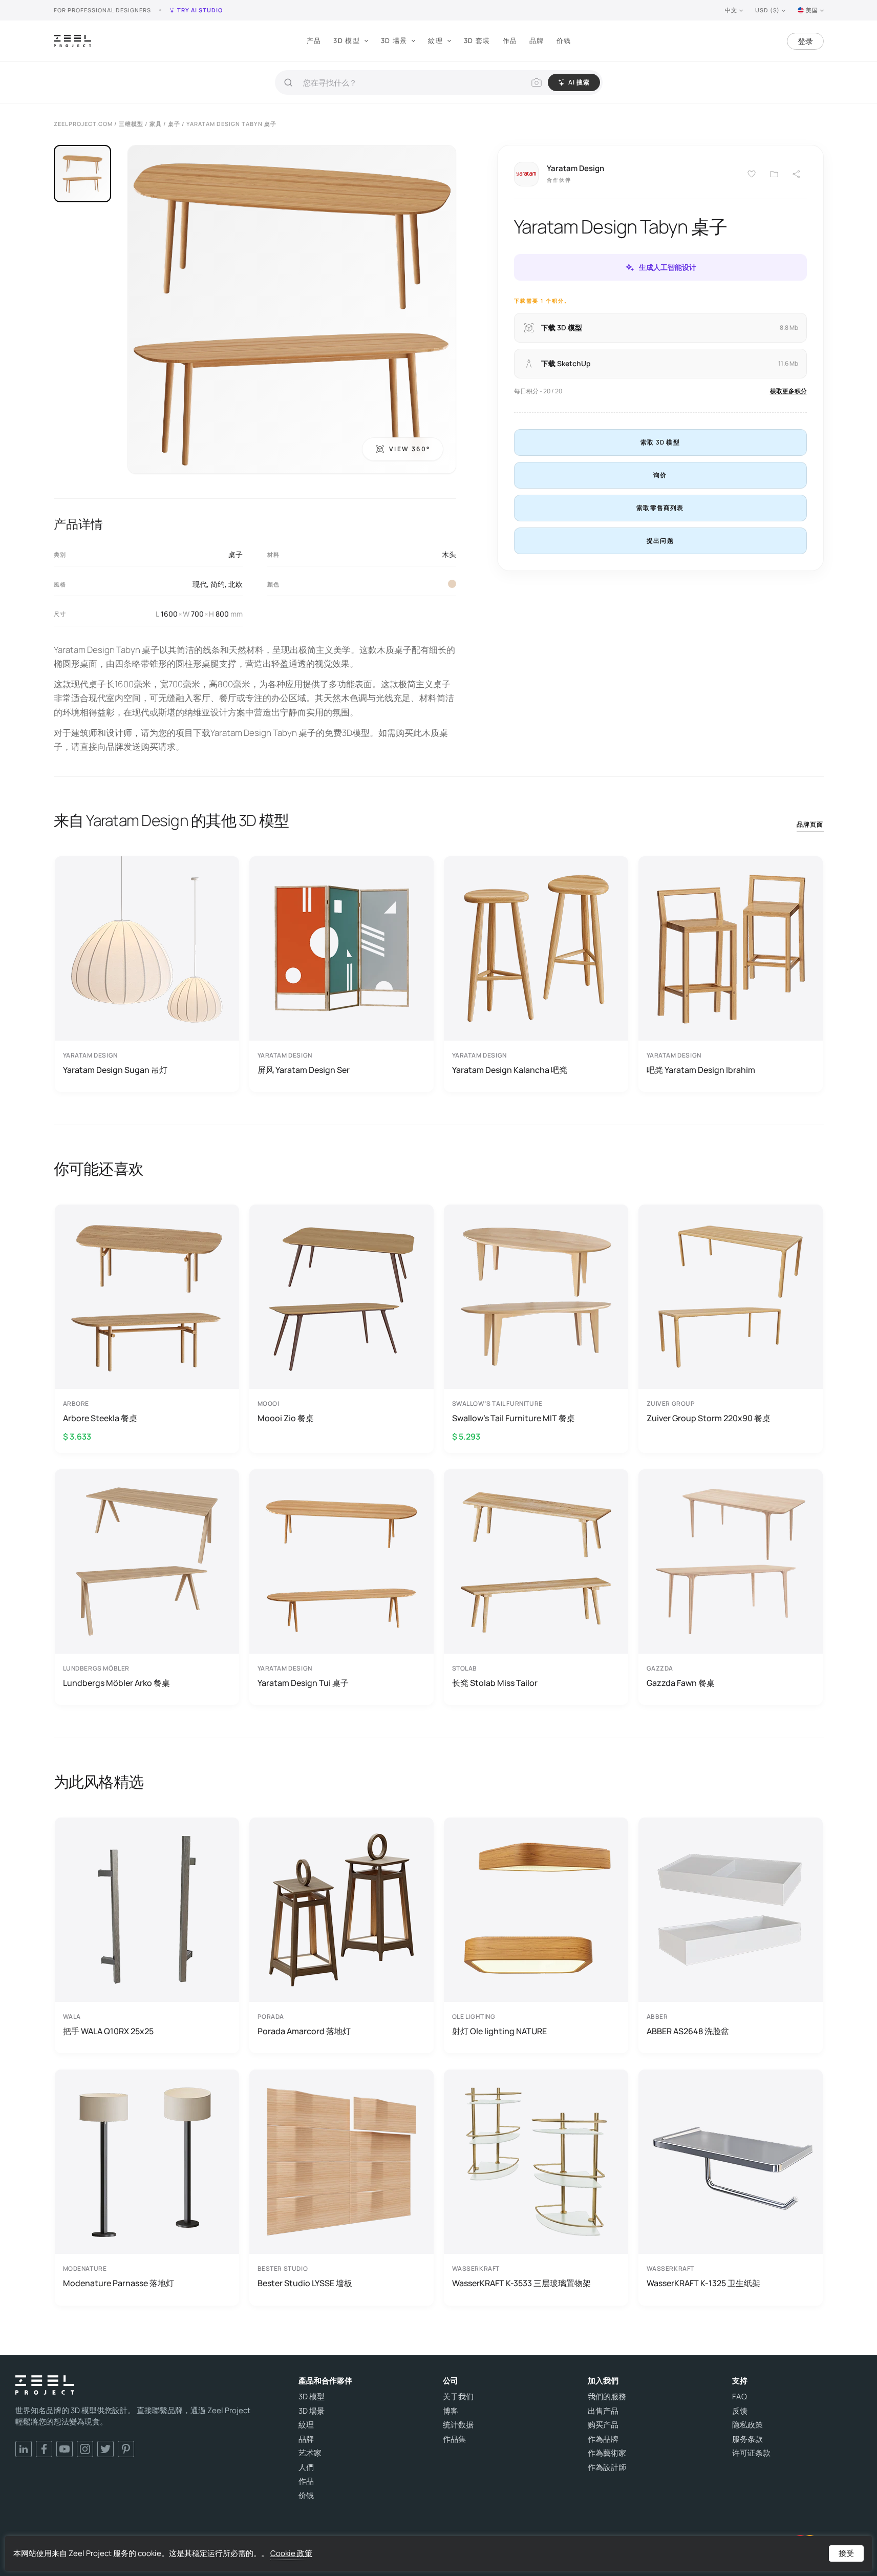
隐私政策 (747, 2425)
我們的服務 (607, 2397)
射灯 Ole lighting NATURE (499, 2031)
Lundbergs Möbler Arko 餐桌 (116, 1683)
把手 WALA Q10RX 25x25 (108, 2031)
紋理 (435, 40)
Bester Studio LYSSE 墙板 (305, 2283)
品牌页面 (810, 824)
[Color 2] (452, 584)
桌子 (236, 554)
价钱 (564, 40)
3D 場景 (394, 40)
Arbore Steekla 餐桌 (100, 1418)
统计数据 (458, 2425)
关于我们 (458, 2397)
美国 (812, 10)
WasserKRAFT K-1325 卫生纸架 (703, 2283)
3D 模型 (347, 40)
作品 (510, 40)
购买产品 (603, 2425)
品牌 (537, 40)
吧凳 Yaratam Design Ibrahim (701, 1070)
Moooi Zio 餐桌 (286, 1418)
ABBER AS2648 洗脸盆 (688, 2031)
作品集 (454, 2439)
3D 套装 (477, 40)
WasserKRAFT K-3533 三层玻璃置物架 (521, 2283)
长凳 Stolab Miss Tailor (495, 1683)
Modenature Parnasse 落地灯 (119, 2283)
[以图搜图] (537, 82)
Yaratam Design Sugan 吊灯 (115, 1070)
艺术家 (310, 2453)
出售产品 (603, 2411)
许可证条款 (751, 2453)
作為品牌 (603, 2439)
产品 (314, 40)
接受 (846, 2553)
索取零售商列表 (660, 508)
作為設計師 (607, 2467)
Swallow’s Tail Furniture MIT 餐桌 (514, 1418)
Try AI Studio (200, 10)
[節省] (752, 174)
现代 (200, 584)
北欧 (236, 584)
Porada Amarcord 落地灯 (304, 2031)
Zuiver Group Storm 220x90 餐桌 (709, 1418)
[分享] (797, 174)
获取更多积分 (788, 391)
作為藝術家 (607, 2453)
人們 (306, 2467)
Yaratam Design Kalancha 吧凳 (510, 1070)
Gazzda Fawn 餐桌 (681, 1683)
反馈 (740, 2411)
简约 (218, 584)
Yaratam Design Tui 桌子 (303, 1683)
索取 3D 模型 (660, 442)
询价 (660, 475)
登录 (805, 41)
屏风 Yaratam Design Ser (304, 1070)
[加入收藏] (774, 174)
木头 (449, 554)
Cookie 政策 (291, 2553)
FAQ (740, 2397)
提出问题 (660, 541)
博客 (451, 2411)
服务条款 (747, 2439)
